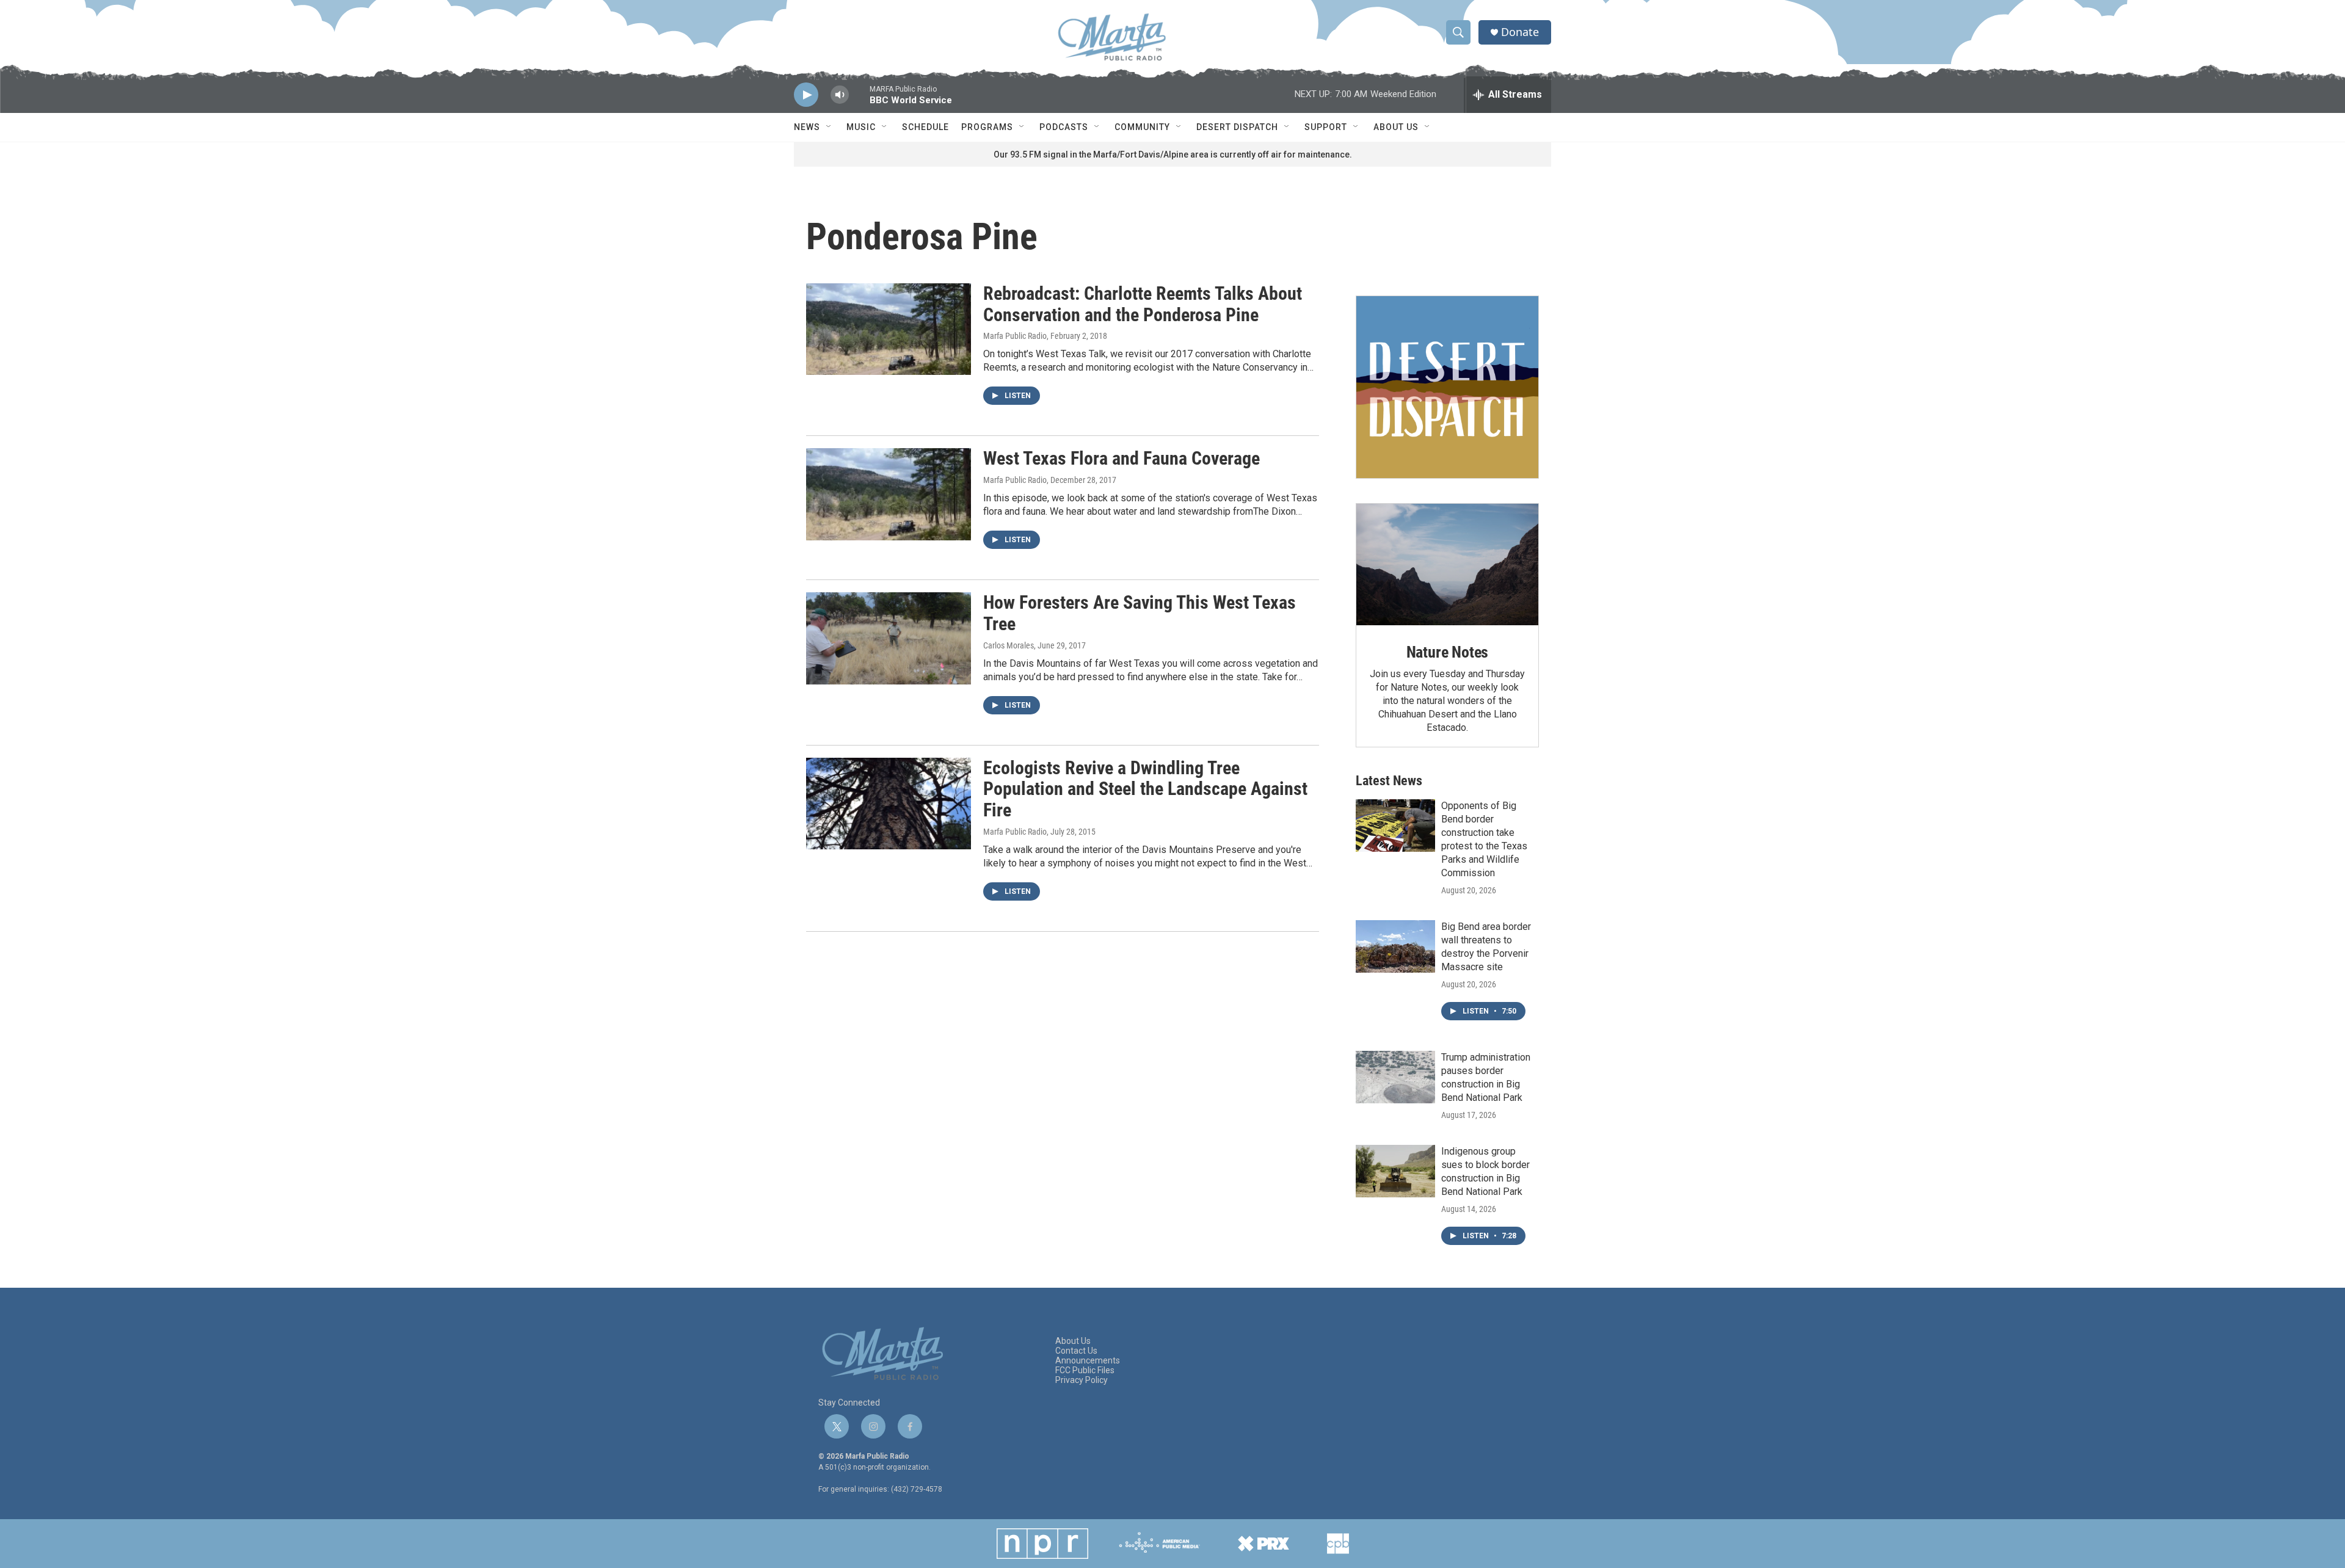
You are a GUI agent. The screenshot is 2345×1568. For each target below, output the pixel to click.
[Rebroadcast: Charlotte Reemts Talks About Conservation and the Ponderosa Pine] (889, 329)
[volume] (840, 95)
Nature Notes (1448, 652)
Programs (987, 127)
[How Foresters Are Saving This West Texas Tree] (889, 638)
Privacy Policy (1082, 1380)
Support (1326, 127)
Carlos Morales (1009, 645)
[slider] (859, 100)
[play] (806, 95)
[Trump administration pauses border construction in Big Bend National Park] (1395, 1077)
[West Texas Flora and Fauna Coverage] (889, 494)
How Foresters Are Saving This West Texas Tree (1140, 613)
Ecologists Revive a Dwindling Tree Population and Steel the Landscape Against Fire (1145, 789)
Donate (1520, 32)
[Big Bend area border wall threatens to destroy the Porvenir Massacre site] (1395, 946)
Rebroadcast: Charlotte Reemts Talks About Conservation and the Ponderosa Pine (1143, 304)
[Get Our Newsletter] (1447, 387)
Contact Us (1076, 1351)
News (807, 127)
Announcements (1088, 1361)
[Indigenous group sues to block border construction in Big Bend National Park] (1395, 1171)
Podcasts (1064, 127)
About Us (1396, 127)
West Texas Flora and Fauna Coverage (1122, 458)
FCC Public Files (1085, 1370)
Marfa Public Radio (1015, 336)
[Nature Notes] (1447, 564)
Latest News (1389, 781)
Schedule (925, 127)
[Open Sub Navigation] (829, 127)
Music (861, 127)
